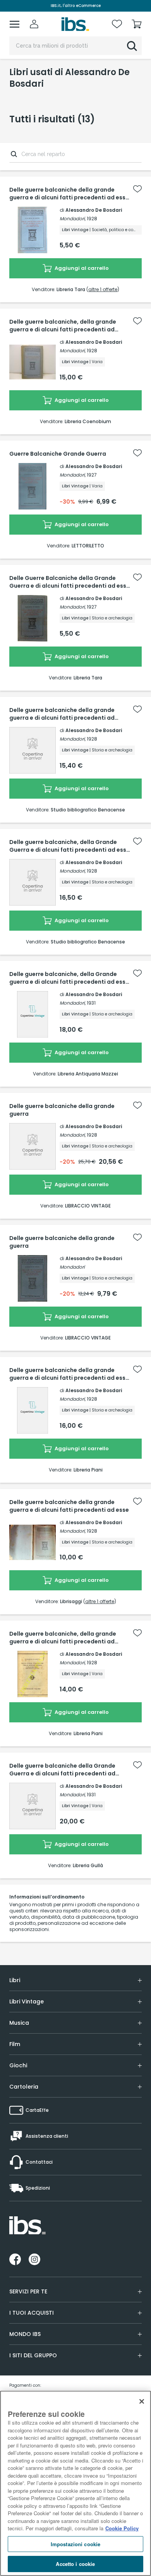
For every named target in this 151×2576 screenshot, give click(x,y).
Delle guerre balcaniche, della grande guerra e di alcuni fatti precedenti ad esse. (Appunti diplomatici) (63, 326)
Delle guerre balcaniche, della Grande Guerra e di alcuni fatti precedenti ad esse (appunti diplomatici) (69, 846)
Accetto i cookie (75, 2564)
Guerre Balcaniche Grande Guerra (58, 454)
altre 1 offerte (103, 289)
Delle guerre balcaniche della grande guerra (62, 1110)
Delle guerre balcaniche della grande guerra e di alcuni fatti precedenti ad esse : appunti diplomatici (69, 194)
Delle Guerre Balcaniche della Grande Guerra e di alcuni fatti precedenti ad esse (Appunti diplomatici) (69, 582)
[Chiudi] (142, 2401)
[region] (75, 2483)
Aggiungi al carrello (81, 268)
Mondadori (72, 1267)
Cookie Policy (122, 2528)
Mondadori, (73, 219)
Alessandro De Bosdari (94, 210)
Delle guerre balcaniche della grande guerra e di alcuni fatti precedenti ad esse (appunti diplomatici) (69, 1374)
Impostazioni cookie (75, 2544)
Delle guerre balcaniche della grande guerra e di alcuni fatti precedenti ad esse (69, 1506)
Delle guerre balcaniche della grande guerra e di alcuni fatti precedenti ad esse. (62, 714)
